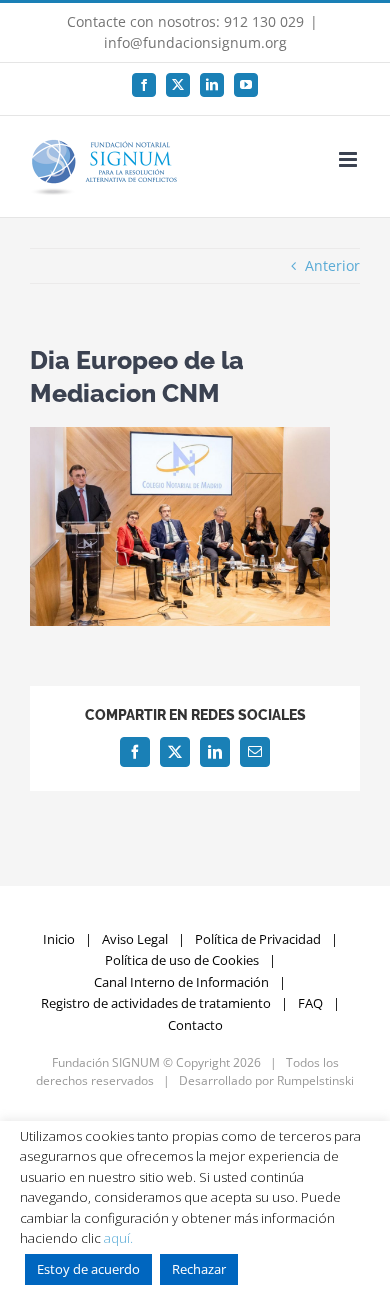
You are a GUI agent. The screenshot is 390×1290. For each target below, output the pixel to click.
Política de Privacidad (258, 939)
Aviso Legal (135, 939)
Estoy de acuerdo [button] (88, 1269)
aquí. (118, 1238)
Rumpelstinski (315, 1080)
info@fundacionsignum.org (195, 42)
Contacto (195, 1025)
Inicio (59, 939)
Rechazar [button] (199, 1269)
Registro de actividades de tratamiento (156, 1003)
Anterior (332, 265)
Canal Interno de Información (181, 982)
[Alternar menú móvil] (349, 159)
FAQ (310, 1003)
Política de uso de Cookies (182, 960)
